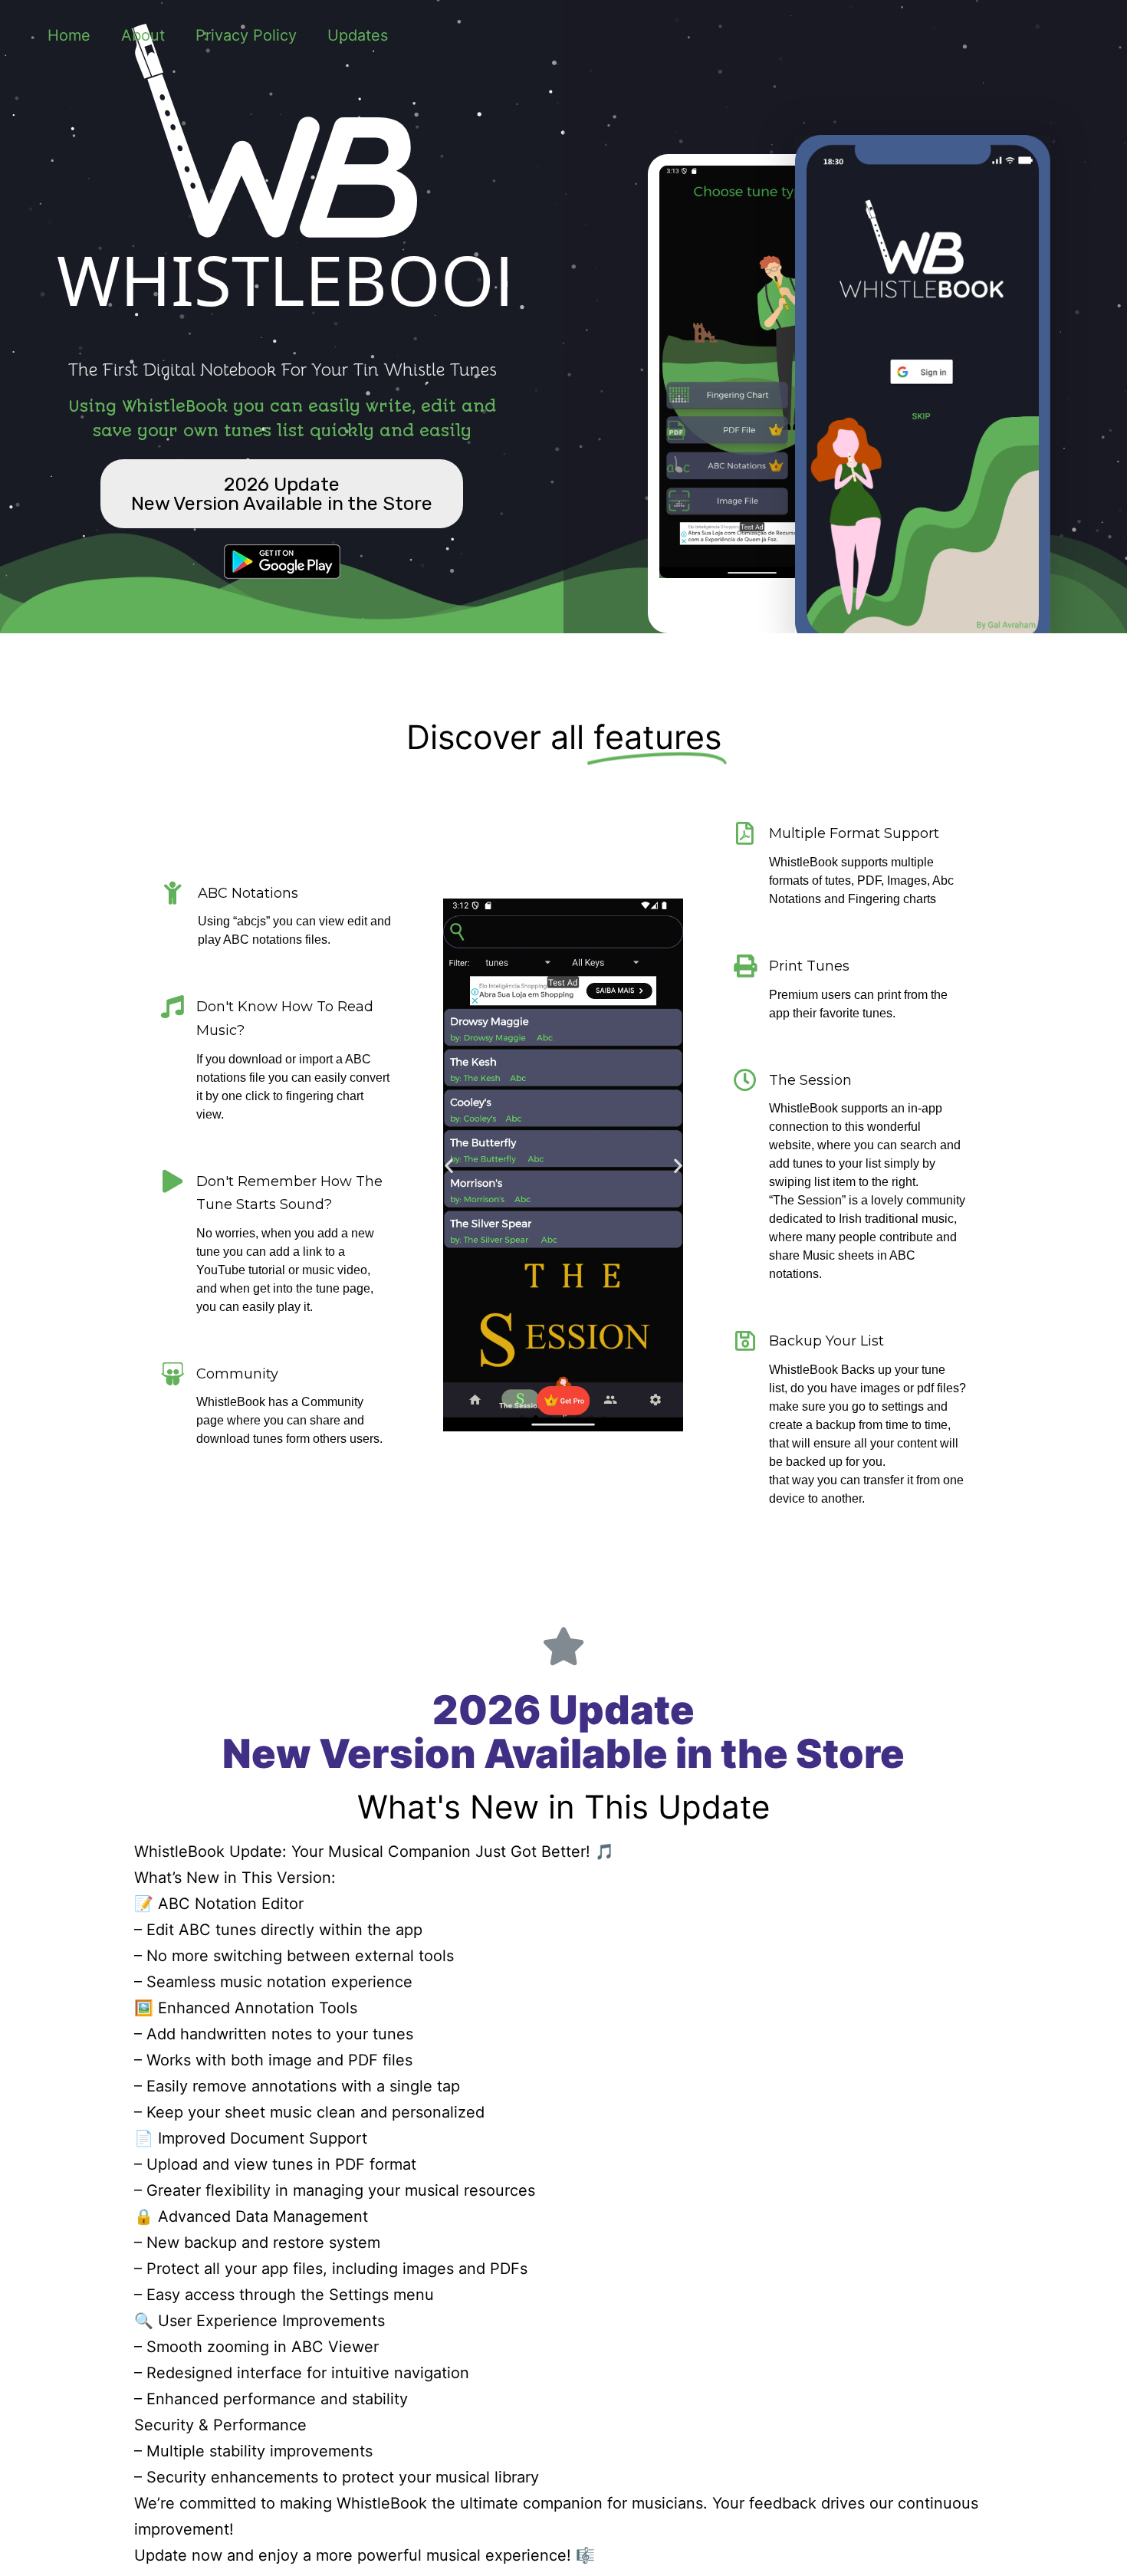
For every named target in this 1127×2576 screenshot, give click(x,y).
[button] (282, 494)
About (143, 35)
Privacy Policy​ (246, 35)
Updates (358, 35)
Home (69, 35)
